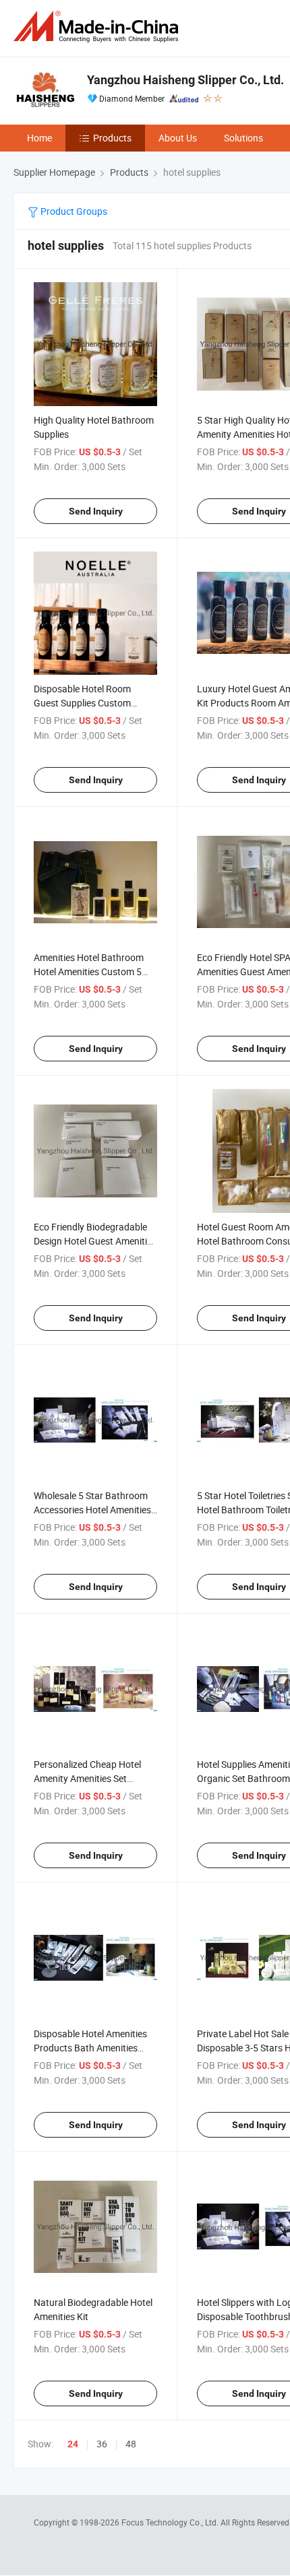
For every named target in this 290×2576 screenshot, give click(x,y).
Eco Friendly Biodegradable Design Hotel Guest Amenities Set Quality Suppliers (95, 1241)
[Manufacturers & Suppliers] (98, 27)
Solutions (243, 138)
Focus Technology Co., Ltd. (171, 2522)
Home (39, 138)
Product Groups (73, 211)
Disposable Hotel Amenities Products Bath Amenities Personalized (90, 2048)
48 (131, 2444)
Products (112, 138)
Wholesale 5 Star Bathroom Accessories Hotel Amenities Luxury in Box (92, 1510)
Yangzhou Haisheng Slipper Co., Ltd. (185, 80)
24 (73, 2444)
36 (102, 2444)
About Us (178, 138)
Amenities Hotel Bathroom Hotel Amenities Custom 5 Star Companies (89, 971)
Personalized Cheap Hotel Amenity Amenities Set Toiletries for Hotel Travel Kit (92, 1778)
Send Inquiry (96, 511)
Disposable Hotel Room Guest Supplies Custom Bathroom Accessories (82, 703)
